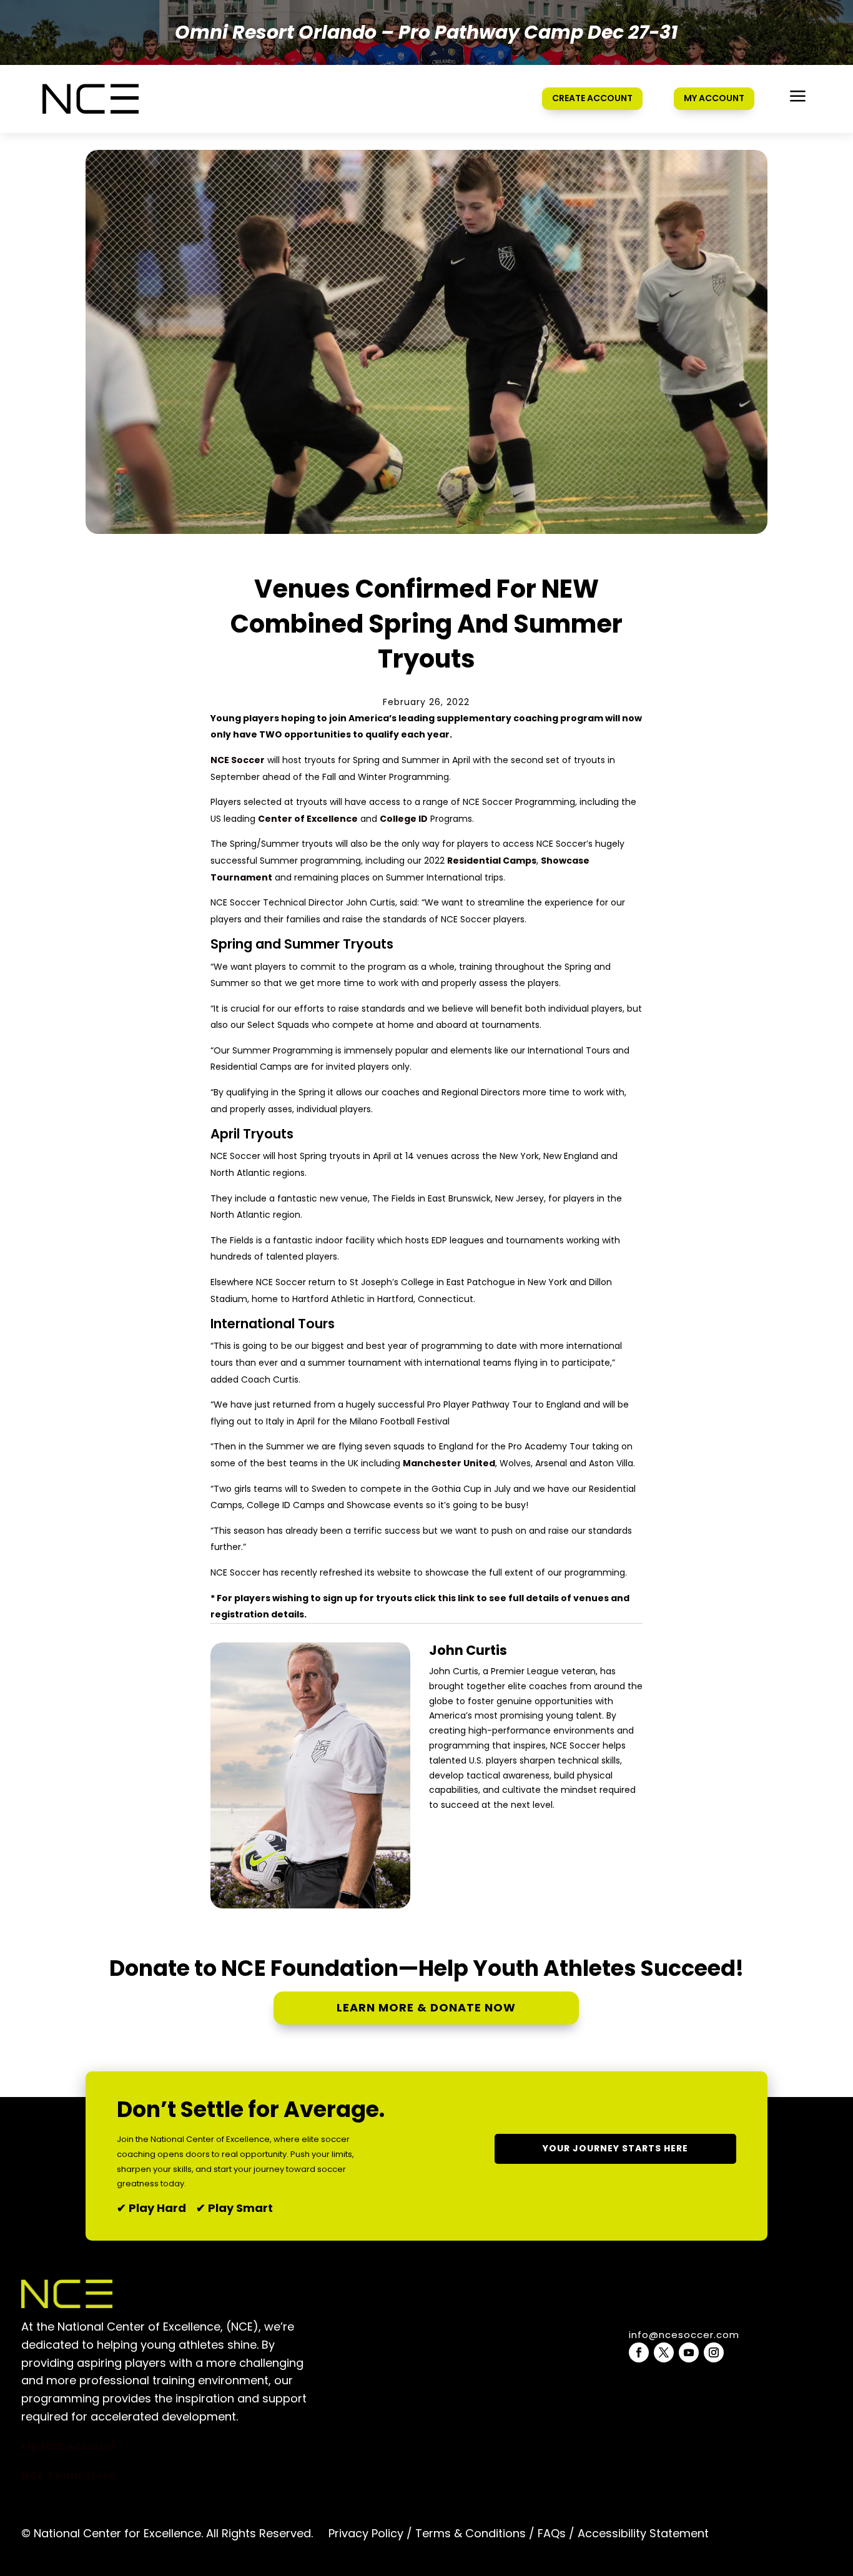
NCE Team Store (69, 2475)
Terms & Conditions (471, 2533)
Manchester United (449, 1463)
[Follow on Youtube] (689, 2352)
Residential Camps (492, 861)
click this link (444, 1598)
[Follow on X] (664, 2352)
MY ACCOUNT (714, 98)
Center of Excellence (308, 819)
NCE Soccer (238, 760)
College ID (404, 819)
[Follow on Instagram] (714, 2352)
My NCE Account (68, 2446)
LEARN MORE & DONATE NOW (426, 2007)
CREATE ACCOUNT (592, 98)
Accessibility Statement (642, 2533)
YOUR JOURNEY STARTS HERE (615, 2148)
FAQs (552, 2533)
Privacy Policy (366, 2533)
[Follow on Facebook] (639, 2352)
